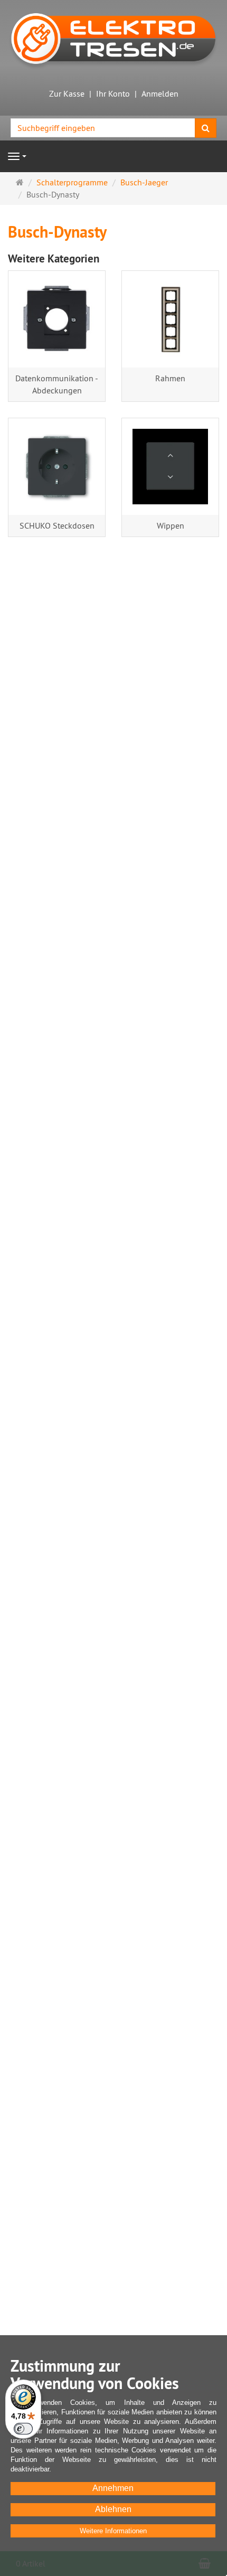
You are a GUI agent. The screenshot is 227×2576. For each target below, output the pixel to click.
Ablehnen (113, 2509)
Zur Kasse (67, 93)
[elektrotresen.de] (113, 37)
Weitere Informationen (113, 2531)
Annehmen (113, 2488)
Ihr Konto (113, 93)
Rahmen (170, 378)
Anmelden (160, 93)
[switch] (23, 2429)
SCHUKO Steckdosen (57, 525)
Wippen (171, 525)
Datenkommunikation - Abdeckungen (57, 384)
